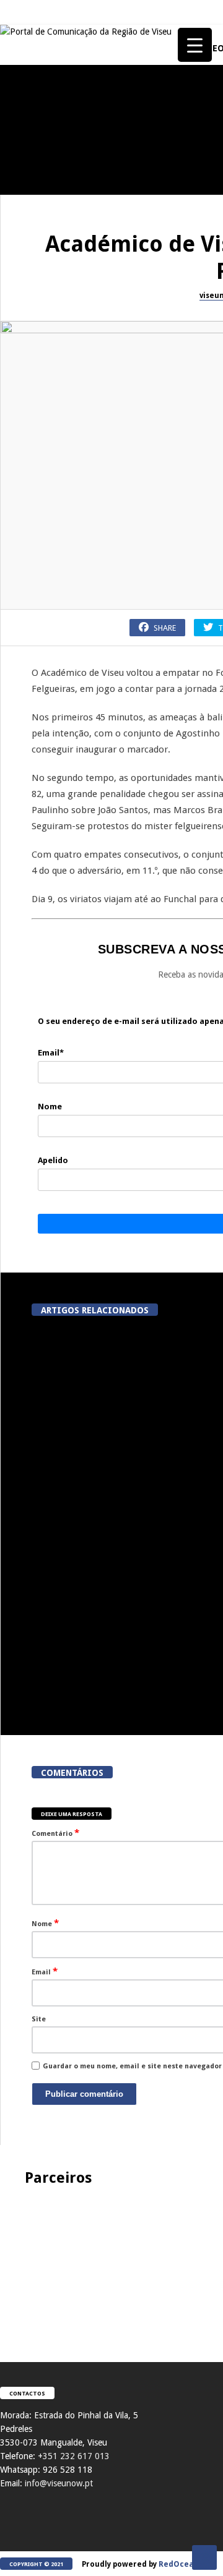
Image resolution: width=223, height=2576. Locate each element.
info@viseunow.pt (59, 2483)
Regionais (24, 853)
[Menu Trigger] (195, 45)
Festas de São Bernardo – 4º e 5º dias (68, 292)
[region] (111, 2262)
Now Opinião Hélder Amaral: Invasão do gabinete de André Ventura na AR (68, 1238)
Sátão (16, 266)
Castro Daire (29, 970)
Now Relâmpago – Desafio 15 (68, 640)
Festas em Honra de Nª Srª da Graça (68, 880)
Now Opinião (29, 148)
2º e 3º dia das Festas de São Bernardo (68, 410)
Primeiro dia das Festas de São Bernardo (68, 527)
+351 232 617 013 (74, 2456)
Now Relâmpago (33, 618)
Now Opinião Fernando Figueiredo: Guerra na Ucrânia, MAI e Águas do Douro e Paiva (68, 757)
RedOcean (179, 2564)
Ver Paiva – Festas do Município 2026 (68, 1115)
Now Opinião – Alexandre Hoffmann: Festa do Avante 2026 (68, 175)
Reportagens (28, 501)
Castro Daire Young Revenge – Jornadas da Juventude (68, 997)
